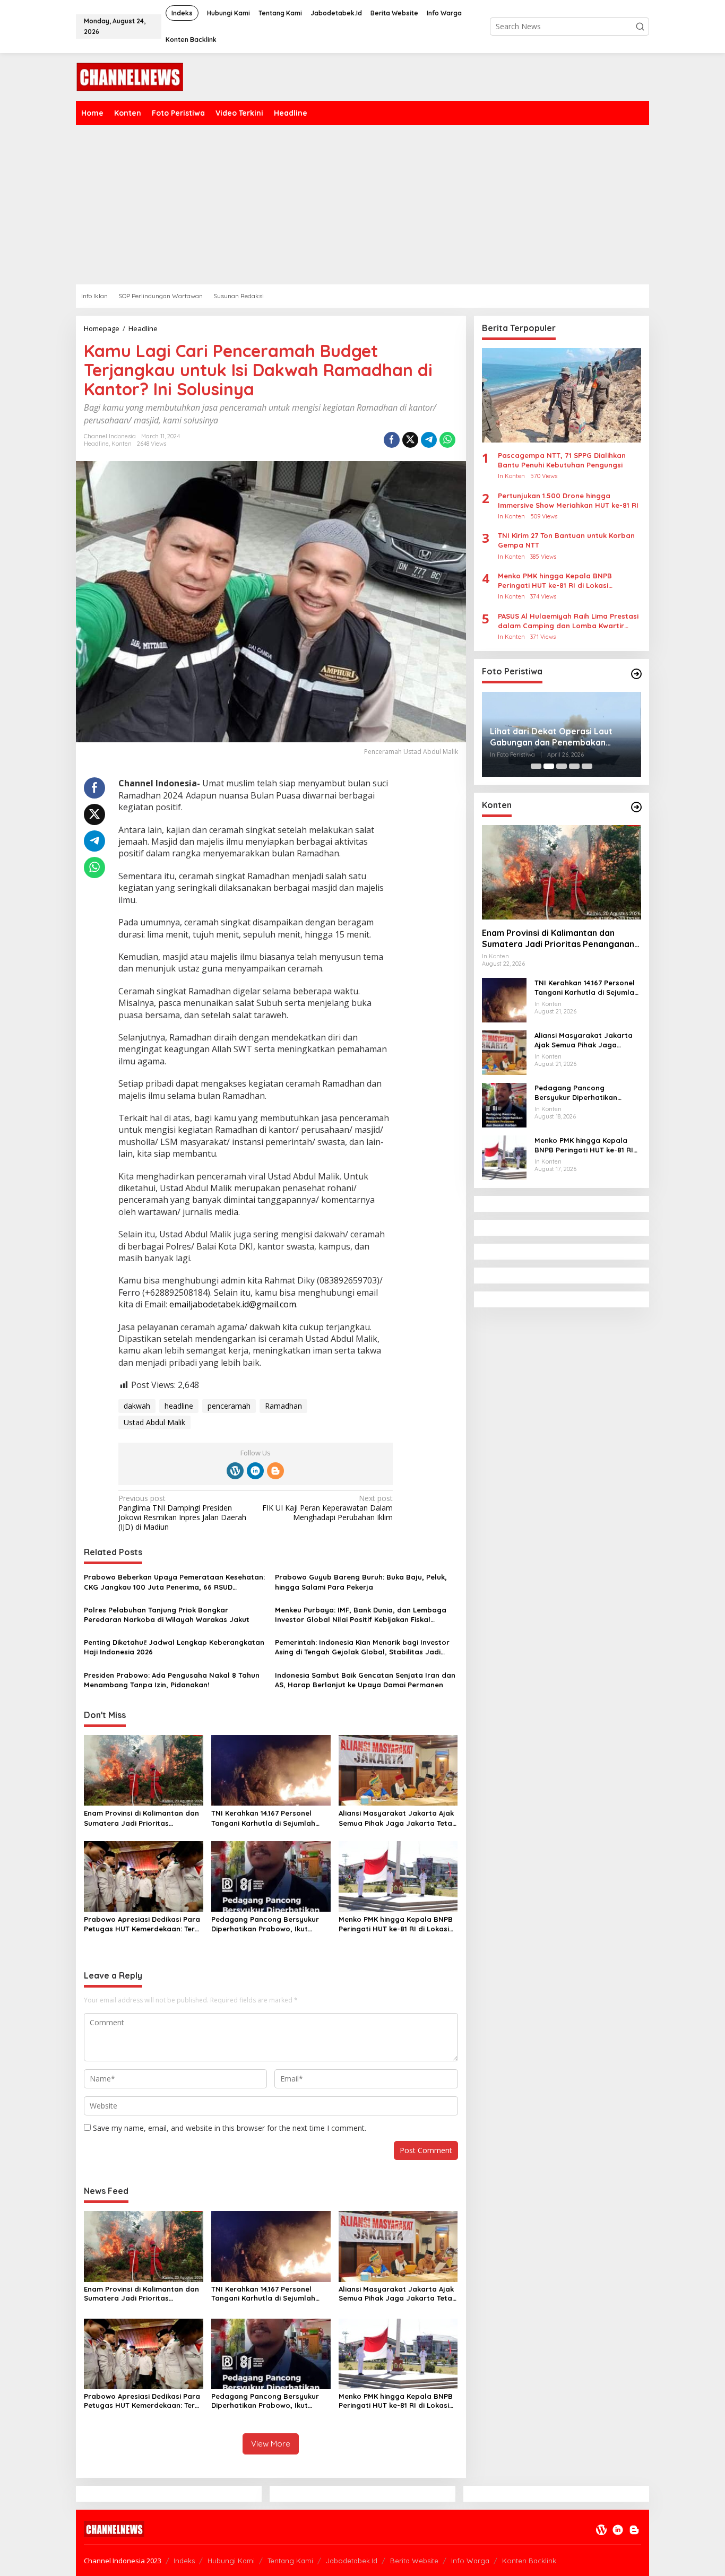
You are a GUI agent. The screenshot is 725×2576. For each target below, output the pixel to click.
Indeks (184, 2561)
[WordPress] (235, 1471)
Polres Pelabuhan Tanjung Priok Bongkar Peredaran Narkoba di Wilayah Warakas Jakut (167, 1615)
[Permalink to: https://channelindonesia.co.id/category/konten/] (636, 807)
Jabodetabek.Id (352, 2561)
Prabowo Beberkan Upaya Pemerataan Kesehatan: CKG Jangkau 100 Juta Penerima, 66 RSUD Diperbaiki (174, 1582)
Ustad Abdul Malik (154, 1422)
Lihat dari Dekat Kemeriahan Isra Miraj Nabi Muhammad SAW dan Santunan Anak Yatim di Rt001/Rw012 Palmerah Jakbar (558, 737)
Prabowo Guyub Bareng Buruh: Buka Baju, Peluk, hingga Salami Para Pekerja (361, 1582)
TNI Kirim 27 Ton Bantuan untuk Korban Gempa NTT (566, 541)
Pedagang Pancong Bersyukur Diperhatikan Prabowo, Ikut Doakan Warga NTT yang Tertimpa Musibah (265, 1924)
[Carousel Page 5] (587, 766)
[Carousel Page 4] (574, 766)
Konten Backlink (529, 2561)
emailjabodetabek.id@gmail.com (233, 1304)
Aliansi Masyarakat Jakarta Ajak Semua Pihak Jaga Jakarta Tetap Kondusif (398, 1818)
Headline (96, 444)
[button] (640, 27)
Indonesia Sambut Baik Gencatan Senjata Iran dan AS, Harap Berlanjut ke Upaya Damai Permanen (365, 1680)
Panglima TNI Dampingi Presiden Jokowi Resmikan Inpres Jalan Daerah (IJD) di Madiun (182, 1513)
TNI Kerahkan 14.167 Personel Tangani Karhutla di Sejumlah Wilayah (263, 1818)
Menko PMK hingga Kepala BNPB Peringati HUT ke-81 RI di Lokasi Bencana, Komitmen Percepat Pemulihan (396, 1924)
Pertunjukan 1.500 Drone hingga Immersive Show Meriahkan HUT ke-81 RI (568, 500)
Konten (122, 444)
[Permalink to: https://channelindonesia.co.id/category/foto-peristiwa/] (636, 674)
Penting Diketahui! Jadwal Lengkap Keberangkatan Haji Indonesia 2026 (174, 1647)
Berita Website (414, 2561)
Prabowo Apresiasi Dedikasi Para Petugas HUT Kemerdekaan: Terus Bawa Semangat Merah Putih (143, 1924)
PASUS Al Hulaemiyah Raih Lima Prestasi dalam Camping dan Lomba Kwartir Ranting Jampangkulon (568, 621)
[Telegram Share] (429, 440)
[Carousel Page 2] (549, 766)
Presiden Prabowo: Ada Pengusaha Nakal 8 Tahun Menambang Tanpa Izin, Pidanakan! (172, 1680)
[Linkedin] (255, 1471)
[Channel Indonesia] (130, 76)
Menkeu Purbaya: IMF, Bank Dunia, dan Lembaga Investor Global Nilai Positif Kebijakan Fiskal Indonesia (361, 1615)
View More (271, 2444)
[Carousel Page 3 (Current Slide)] (562, 766)
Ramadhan (283, 1406)
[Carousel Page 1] (536, 766)
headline (179, 1406)
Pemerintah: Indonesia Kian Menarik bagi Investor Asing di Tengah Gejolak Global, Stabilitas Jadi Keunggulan (362, 1647)
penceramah (229, 1406)
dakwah (137, 1406)
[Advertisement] (394, 205)
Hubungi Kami (231, 2561)
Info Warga (470, 2561)
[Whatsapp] (447, 440)
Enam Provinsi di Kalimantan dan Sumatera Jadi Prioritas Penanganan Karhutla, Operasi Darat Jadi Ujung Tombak (141, 1818)
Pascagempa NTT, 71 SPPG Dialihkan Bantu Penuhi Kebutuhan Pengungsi (562, 460)
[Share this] (392, 440)
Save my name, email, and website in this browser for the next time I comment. (230, 2128)
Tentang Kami (290, 2561)
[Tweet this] (410, 440)
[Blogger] (275, 1471)
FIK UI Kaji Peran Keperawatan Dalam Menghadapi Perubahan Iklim (327, 1508)
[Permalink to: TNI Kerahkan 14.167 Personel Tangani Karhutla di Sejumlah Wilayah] (271, 1770)
